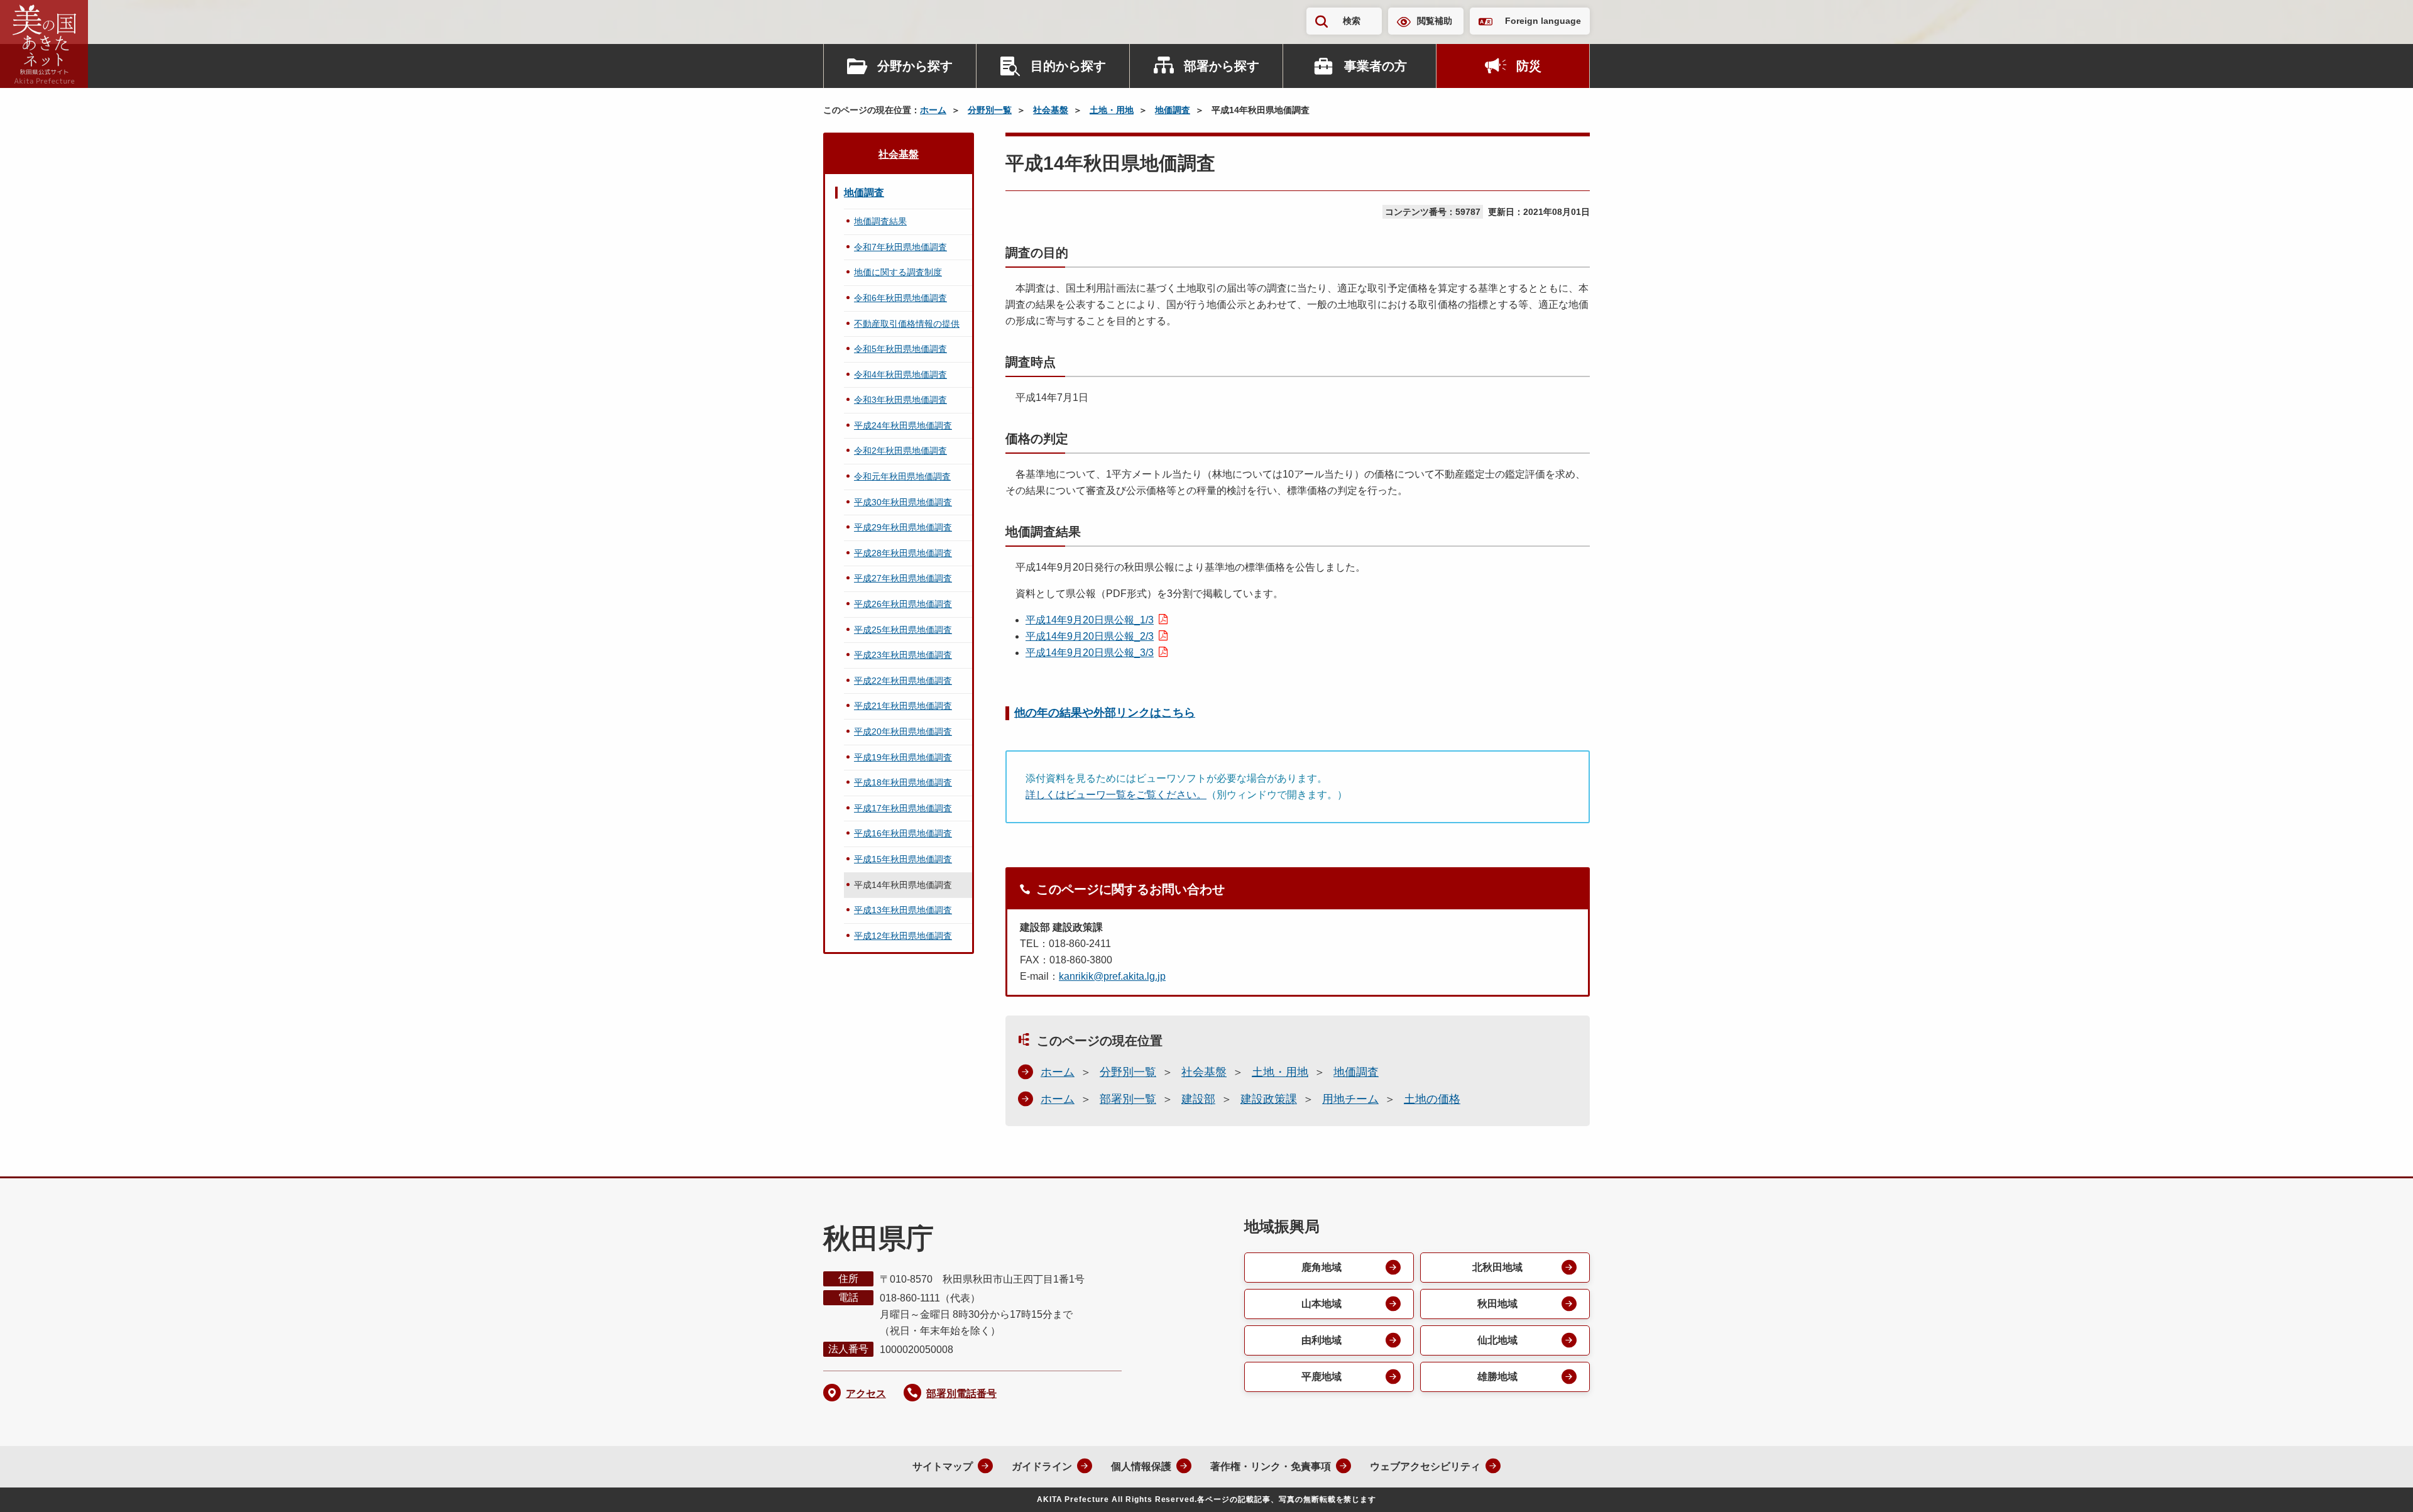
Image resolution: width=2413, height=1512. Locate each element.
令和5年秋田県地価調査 (900, 349)
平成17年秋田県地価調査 (903, 808)
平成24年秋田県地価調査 (903, 425)
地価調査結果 (880, 221)
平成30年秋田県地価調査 (903, 502)
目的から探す (1068, 66)
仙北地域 (1497, 1340)
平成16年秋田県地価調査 (903, 833)
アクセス (866, 1394)
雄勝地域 (1497, 1377)
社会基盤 (1051, 110)
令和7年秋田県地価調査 (900, 247)
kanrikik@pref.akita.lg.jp (1112, 976)
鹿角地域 (1321, 1267)
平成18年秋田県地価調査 (903, 782)
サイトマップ (943, 1466)
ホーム (933, 110)
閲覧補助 (1435, 21)
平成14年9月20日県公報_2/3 (1090, 636)
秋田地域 (1497, 1304)
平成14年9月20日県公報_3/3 (1090, 653)
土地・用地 (1112, 110)
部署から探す (1222, 66)
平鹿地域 (1321, 1377)
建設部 (1198, 1099)
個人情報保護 (1141, 1466)
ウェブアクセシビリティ (1425, 1466)
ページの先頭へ (2378, 1486)
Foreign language (1543, 21)
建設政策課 (1269, 1099)
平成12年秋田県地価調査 (903, 936)
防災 (1529, 66)
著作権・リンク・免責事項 (1271, 1466)
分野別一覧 (990, 110)
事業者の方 (1376, 66)
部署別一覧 (1128, 1099)
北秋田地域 (1497, 1267)
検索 (1352, 21)
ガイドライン (1042, 1466)
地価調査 (1173, 110)
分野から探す (915, 66)
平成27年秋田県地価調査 (903, 578)
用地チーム (1350, 1099)
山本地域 (1321, 1304)
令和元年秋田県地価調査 (902, 476)
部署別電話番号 (961, 1394)
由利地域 (1321, 1340)
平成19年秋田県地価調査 (903, 757)
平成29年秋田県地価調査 (903, 527)
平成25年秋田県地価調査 (903, 630)
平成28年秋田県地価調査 (903, 553)
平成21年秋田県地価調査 (903, 706)
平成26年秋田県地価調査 (903, 604)
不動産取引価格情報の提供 (907, 324)
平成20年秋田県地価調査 (903, 731)
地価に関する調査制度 (898, 272)
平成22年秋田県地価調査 (903, 681)
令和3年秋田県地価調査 (900, 400)
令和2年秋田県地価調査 (900, 451)
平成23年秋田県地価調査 (903, 655)
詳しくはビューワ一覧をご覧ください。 (1116, 795)
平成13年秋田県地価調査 (903, 910)
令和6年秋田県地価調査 (900, 298)
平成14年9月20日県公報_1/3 (1090, 620)
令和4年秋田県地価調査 (900, 375)
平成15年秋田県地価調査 (903, 859)
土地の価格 (1432, 1099)
